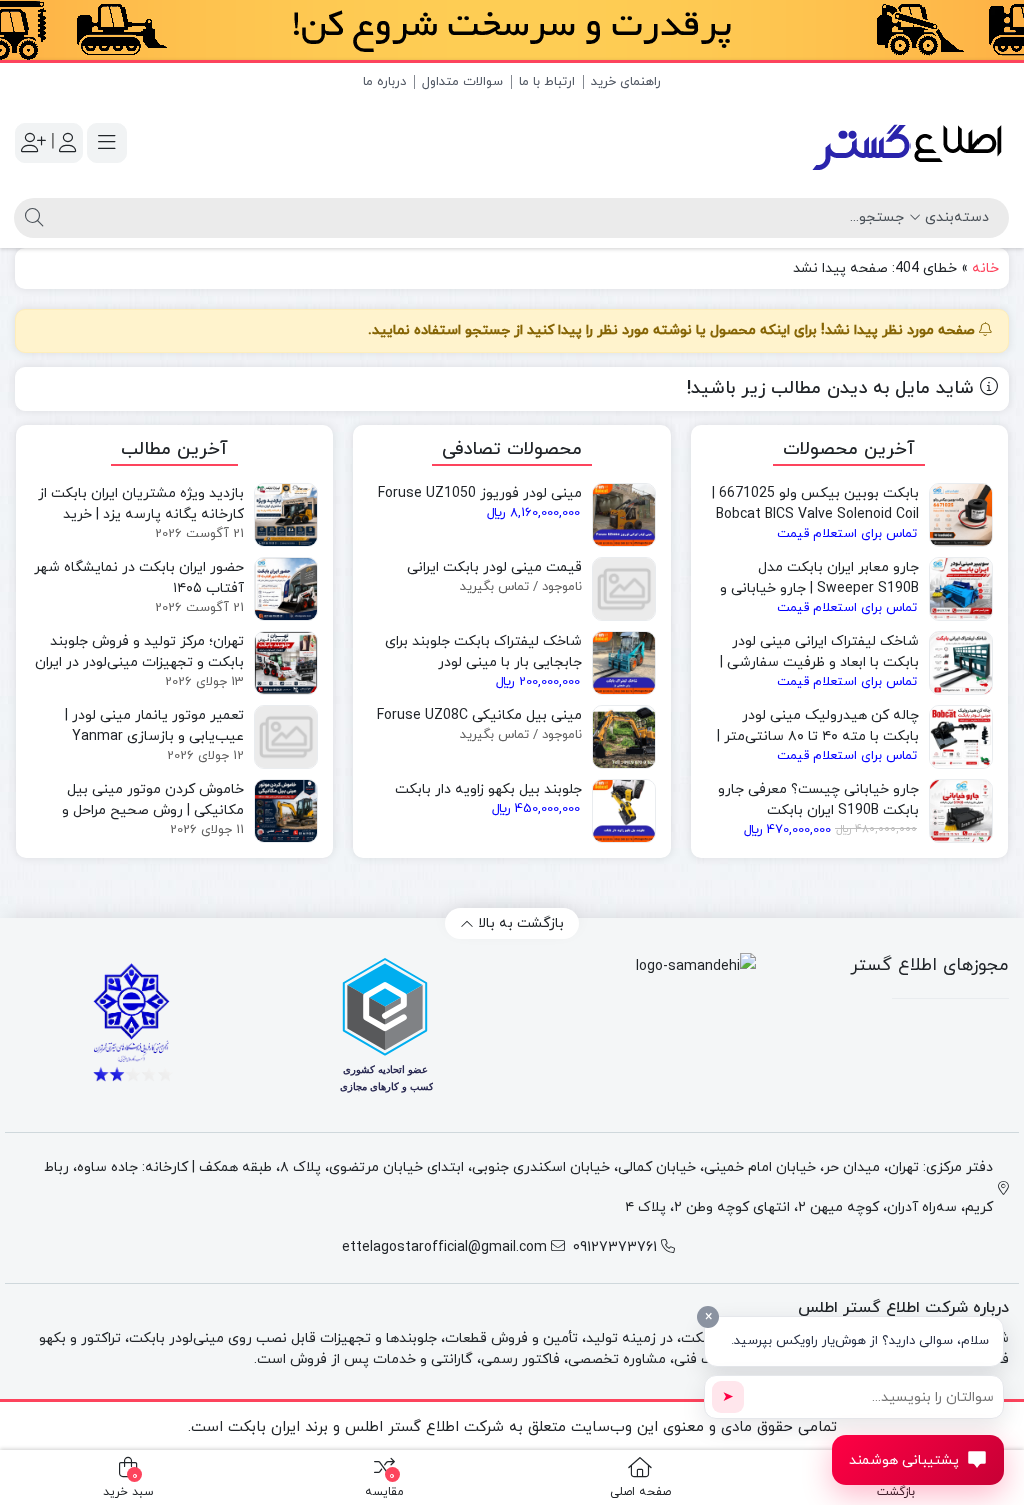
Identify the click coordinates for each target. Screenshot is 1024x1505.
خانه (985, 268)
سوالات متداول (462, 82)
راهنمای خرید (626, 82)
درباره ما (384, 82)
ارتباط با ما (547, 82)
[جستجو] (31, 218)
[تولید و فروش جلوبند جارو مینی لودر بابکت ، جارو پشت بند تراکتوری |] (909, 143)
